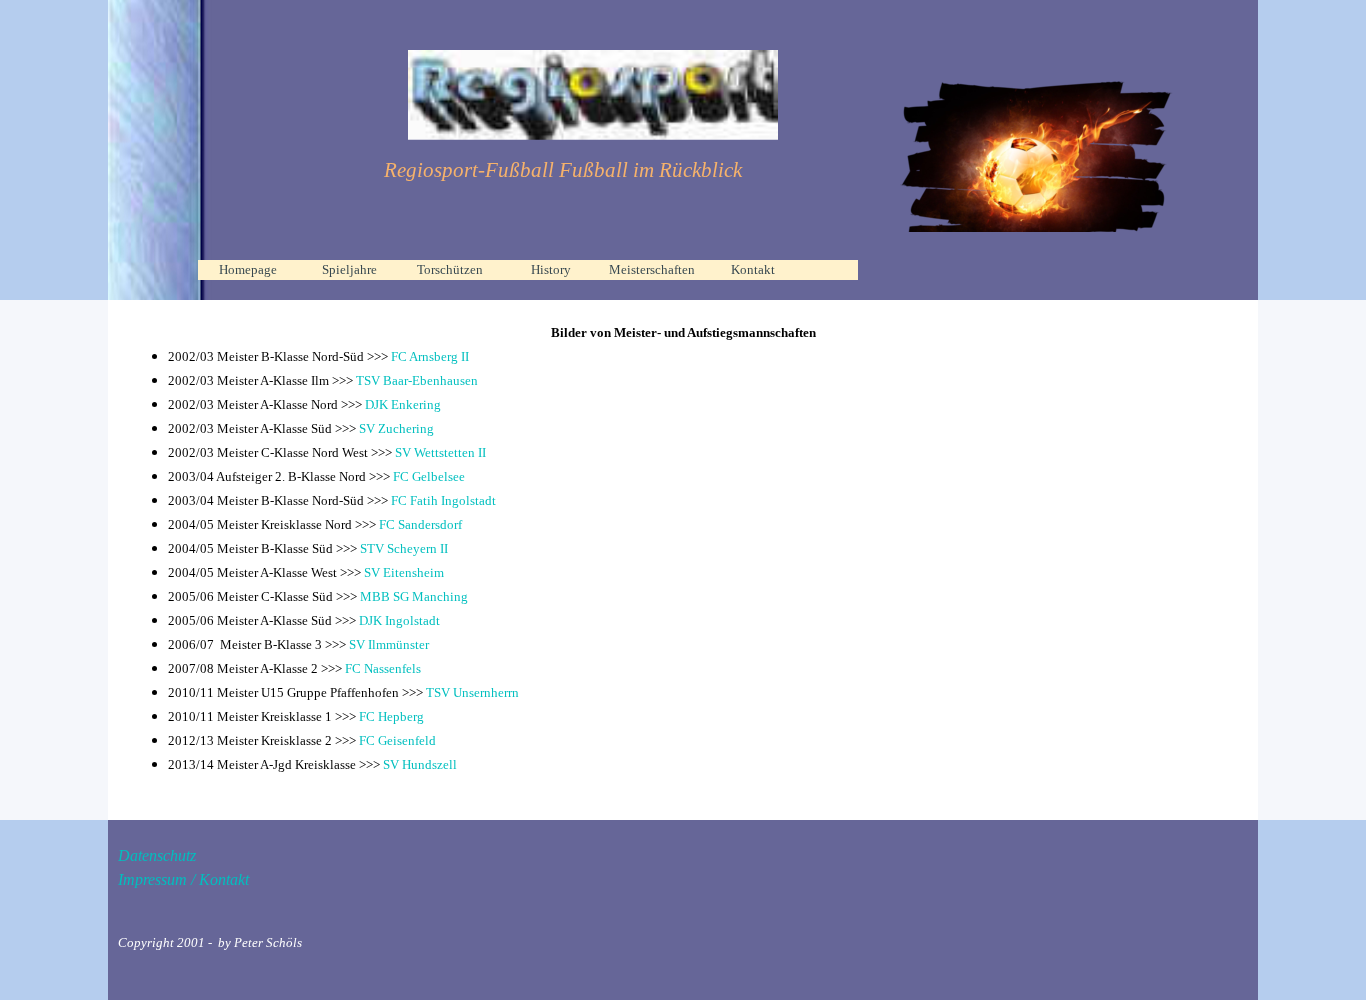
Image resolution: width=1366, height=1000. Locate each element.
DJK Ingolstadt (399, 620)
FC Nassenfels (383, 668)
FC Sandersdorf (420, 524)
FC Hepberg (391, 716)
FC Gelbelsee (429, 476)
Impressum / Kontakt (183, 879)
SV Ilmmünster (387, 644)
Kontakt (753, 269)
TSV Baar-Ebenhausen (417, 380)
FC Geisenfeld (397, 740)
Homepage (248, 269)
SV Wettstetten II (440, 452)
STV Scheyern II (404, 548)
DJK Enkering (403, 404)
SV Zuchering (395, 428)
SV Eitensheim (404, 572)
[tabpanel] (563, 170)
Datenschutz (157, 855)
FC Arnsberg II (430, 356)
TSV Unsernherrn (472, 692)
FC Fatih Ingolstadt (443, 500)
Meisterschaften (652, 269)
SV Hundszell (420, 764)
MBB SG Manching (414, 596)
